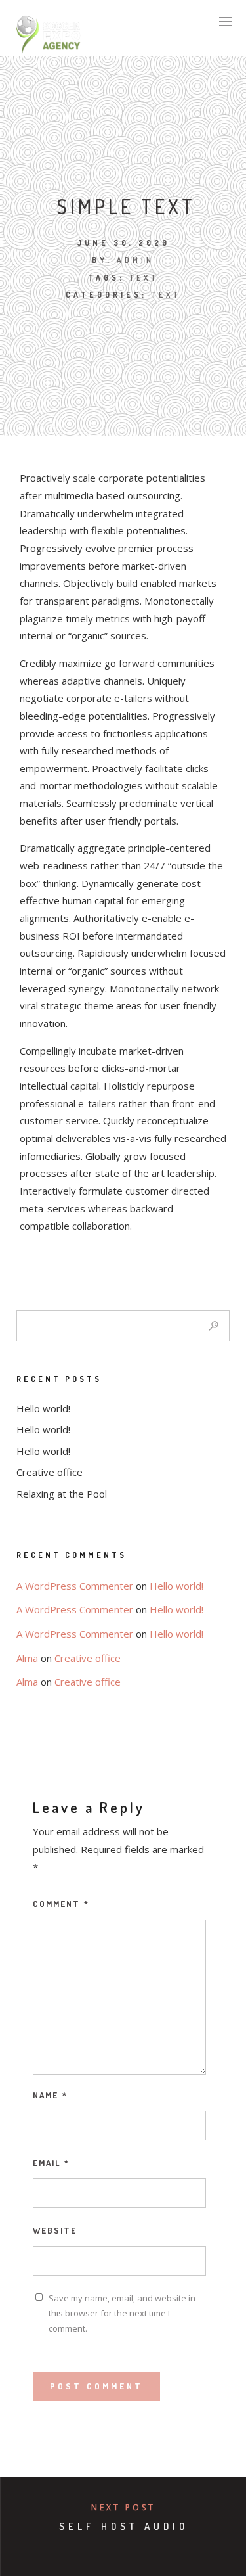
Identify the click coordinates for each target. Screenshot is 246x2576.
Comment (61, 1904)
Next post (123, 2507)
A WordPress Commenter (75, 1586)
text (144, 278)
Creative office (50, 1472)
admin (135, 260)
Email (51, 2163)
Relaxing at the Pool (62, 1494)
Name (50, 2095)
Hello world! (43, 1408)
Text (166, 295)
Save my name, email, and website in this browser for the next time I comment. (122, 2313)
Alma (27, 1658)
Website (55, 2230)
